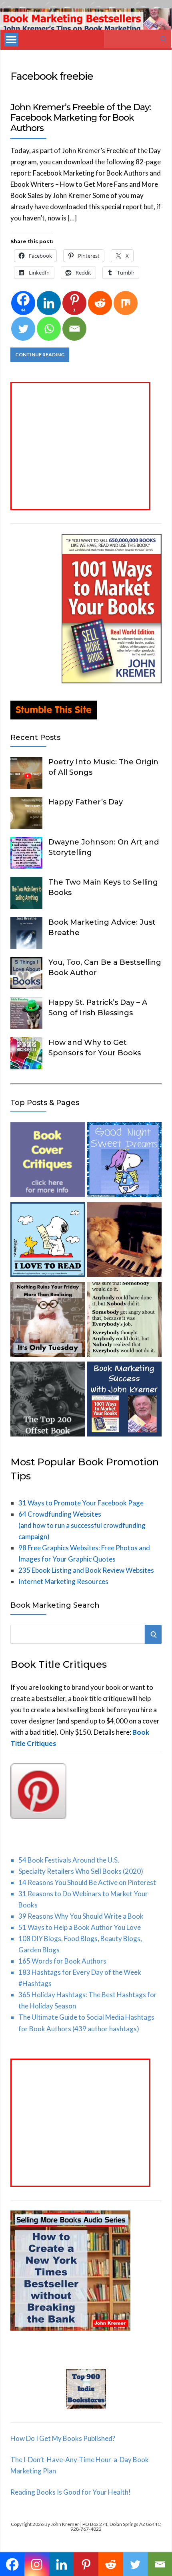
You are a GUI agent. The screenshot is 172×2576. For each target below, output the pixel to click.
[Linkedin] (49, 303)
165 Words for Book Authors (62, 1961)
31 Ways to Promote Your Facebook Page (81, 1503)
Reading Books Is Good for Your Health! (71, 2492)
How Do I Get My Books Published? (63, 2438)
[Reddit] (100, 303)
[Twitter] (23, 329)
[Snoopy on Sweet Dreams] (124, 1161)
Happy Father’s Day (86, 802)
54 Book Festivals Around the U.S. (69, 1860)
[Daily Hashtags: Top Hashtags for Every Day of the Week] (48, 1321)
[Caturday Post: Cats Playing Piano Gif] (124, 1241)
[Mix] (126, 303)
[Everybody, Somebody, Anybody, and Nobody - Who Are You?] (124, 1321)
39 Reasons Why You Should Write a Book (81, 1916)
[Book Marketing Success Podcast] (124, 1401)
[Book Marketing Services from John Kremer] (48, 1161)
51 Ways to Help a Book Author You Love (80, 1927)
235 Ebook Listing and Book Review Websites (86, 1570)
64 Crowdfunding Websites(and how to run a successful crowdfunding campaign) (82, 1525)
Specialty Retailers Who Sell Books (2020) (81, 1871)
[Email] (74, 329)
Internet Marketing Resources (63, 1581)
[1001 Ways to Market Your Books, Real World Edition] (112, 681)
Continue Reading (40, 355)
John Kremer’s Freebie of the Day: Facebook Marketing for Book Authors (81, 118)
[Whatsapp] (49, 329)
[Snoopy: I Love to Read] (48, 1241)
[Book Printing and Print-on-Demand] (48, 1401)
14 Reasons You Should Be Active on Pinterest (87, 1882)
